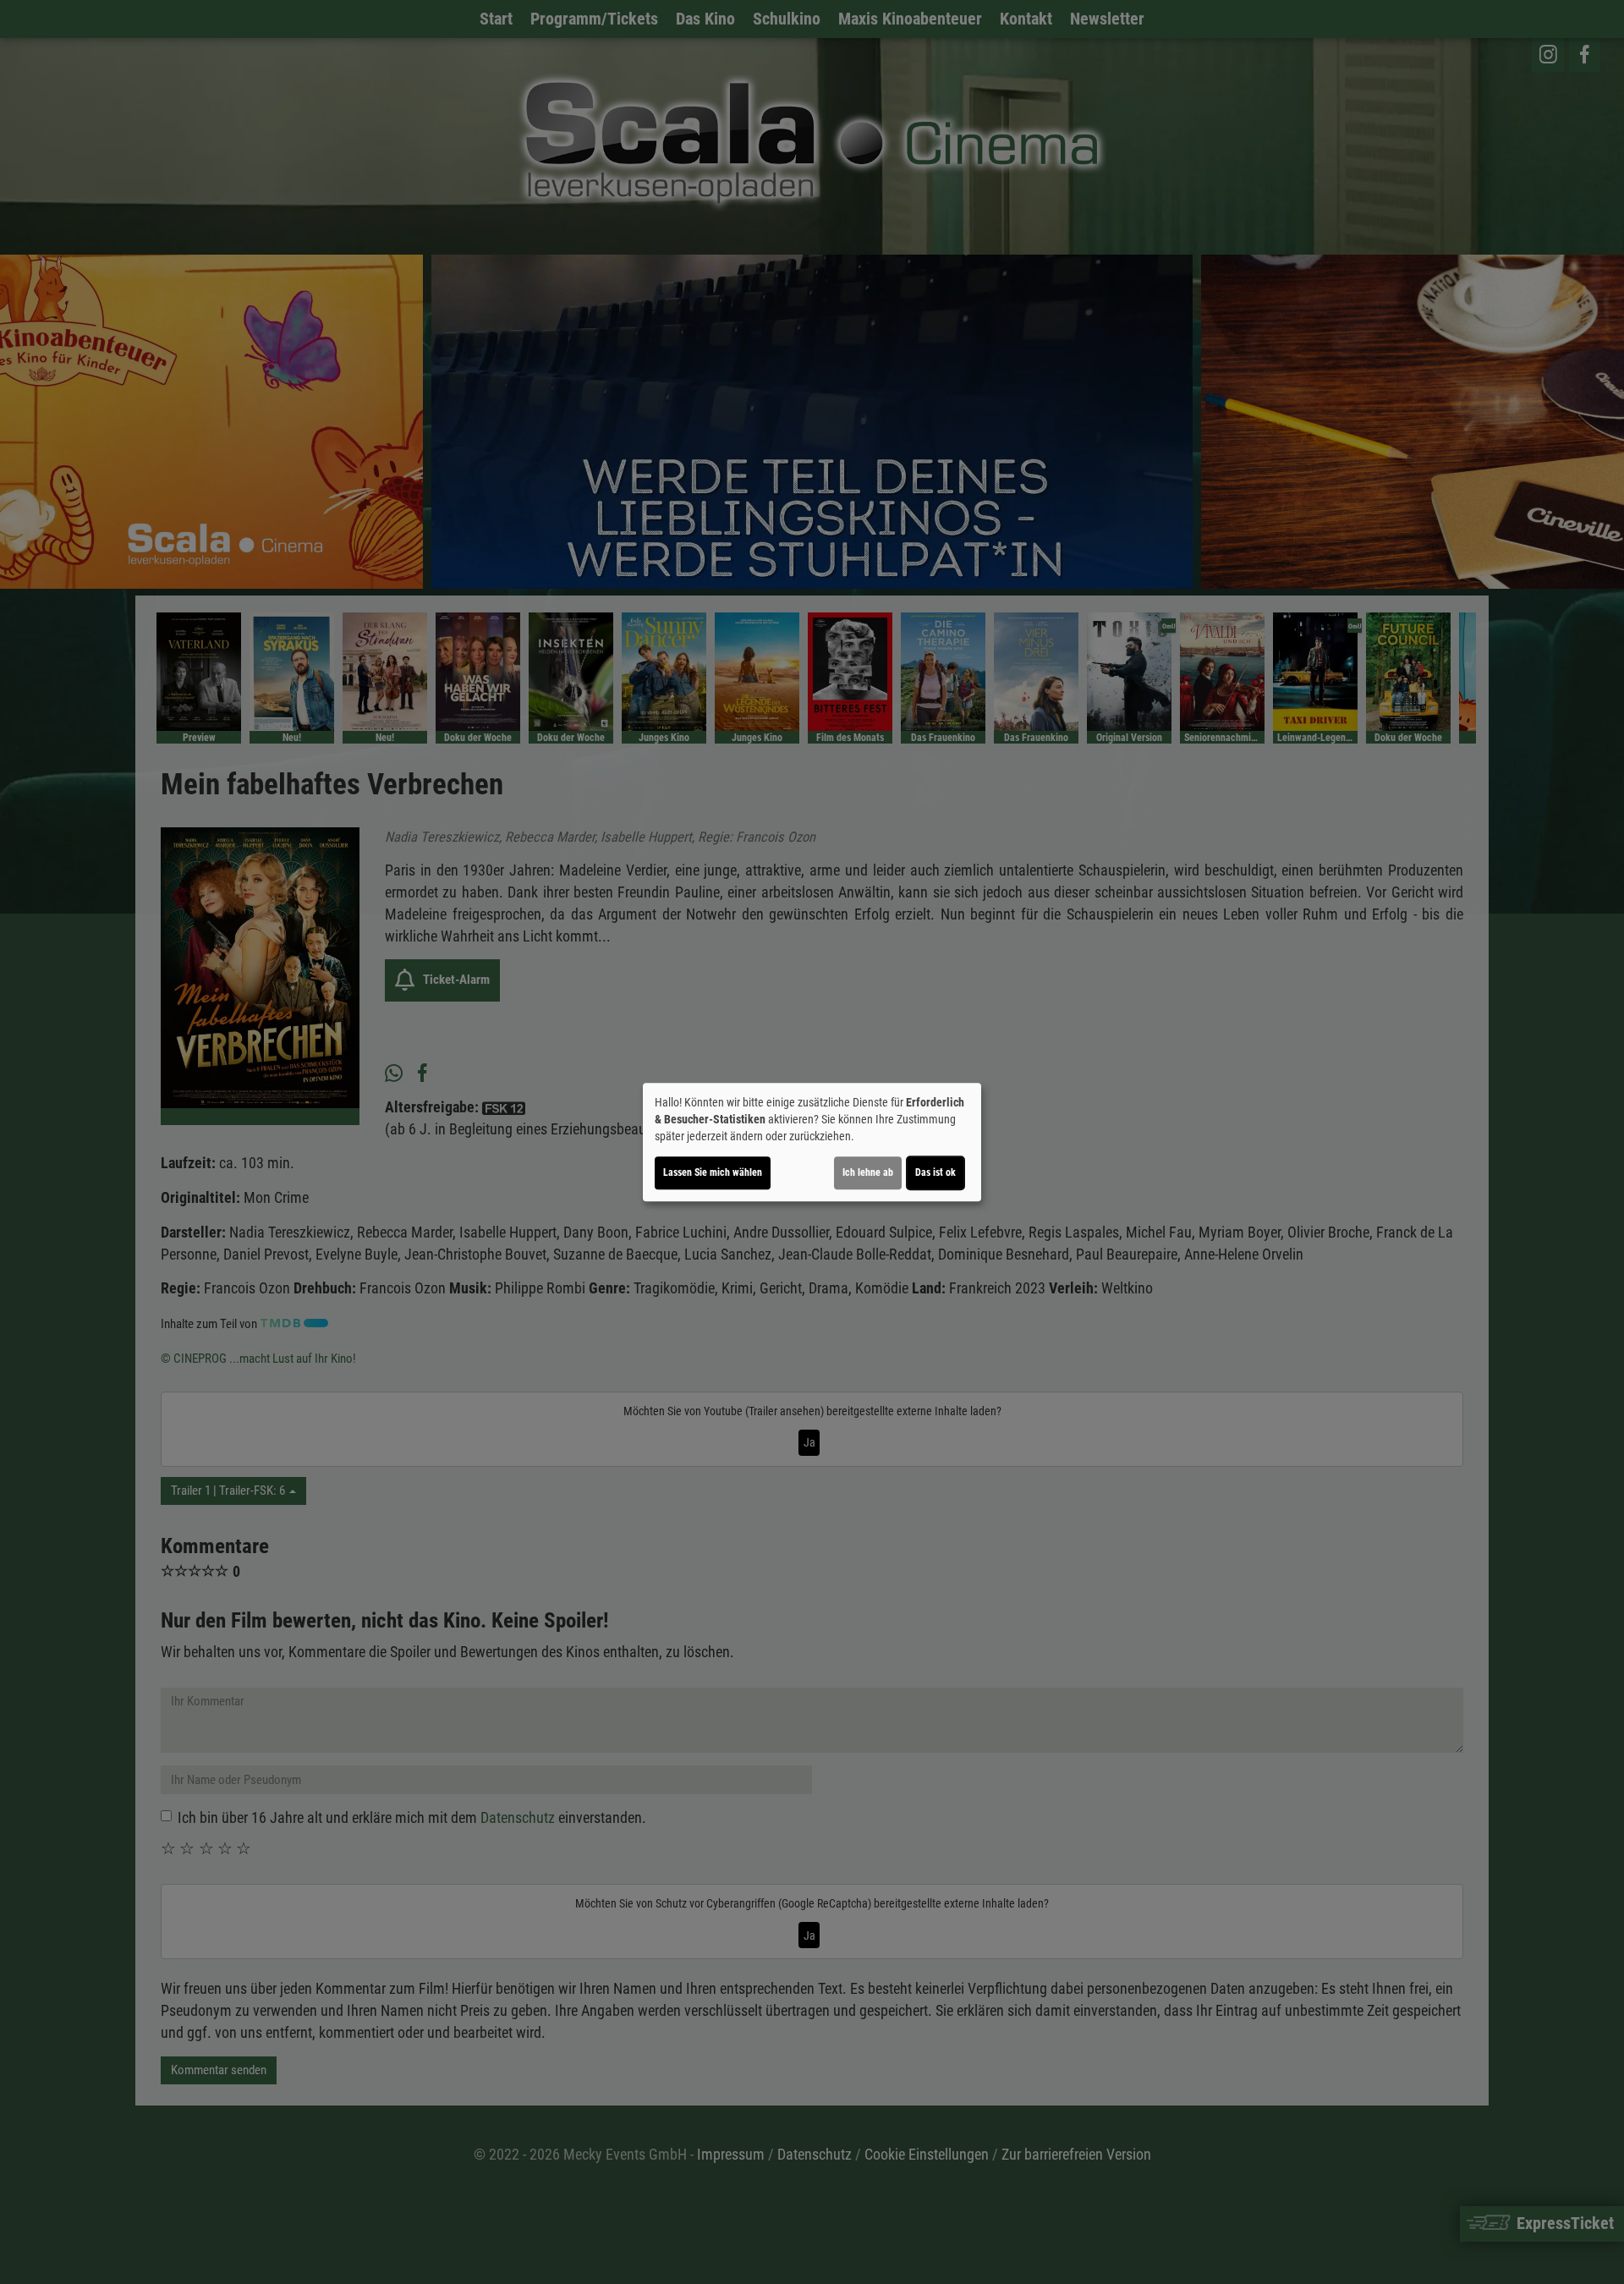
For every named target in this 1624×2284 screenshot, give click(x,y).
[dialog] (812, 1142)
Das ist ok (935, 1172)
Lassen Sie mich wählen (713, 1172)
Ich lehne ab (868, 1172)
